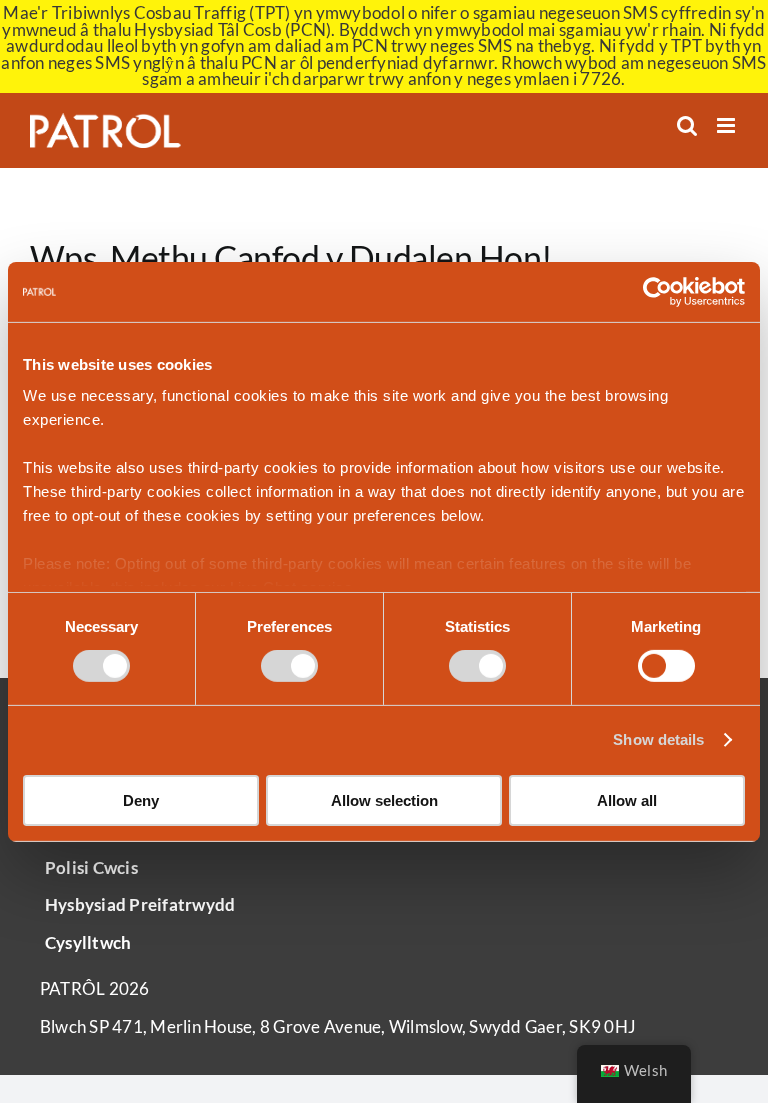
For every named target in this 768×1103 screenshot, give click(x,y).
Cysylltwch (88, 943)
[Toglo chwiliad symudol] (687, 125)
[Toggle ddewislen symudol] (727, 125)
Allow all (627, 800)
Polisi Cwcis (91, 868)
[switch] (289, 666)
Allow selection (384, 800)
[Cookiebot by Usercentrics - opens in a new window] (657, 291)
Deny (141, 800)
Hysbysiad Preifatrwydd (140, 905)
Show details (658, 739)
